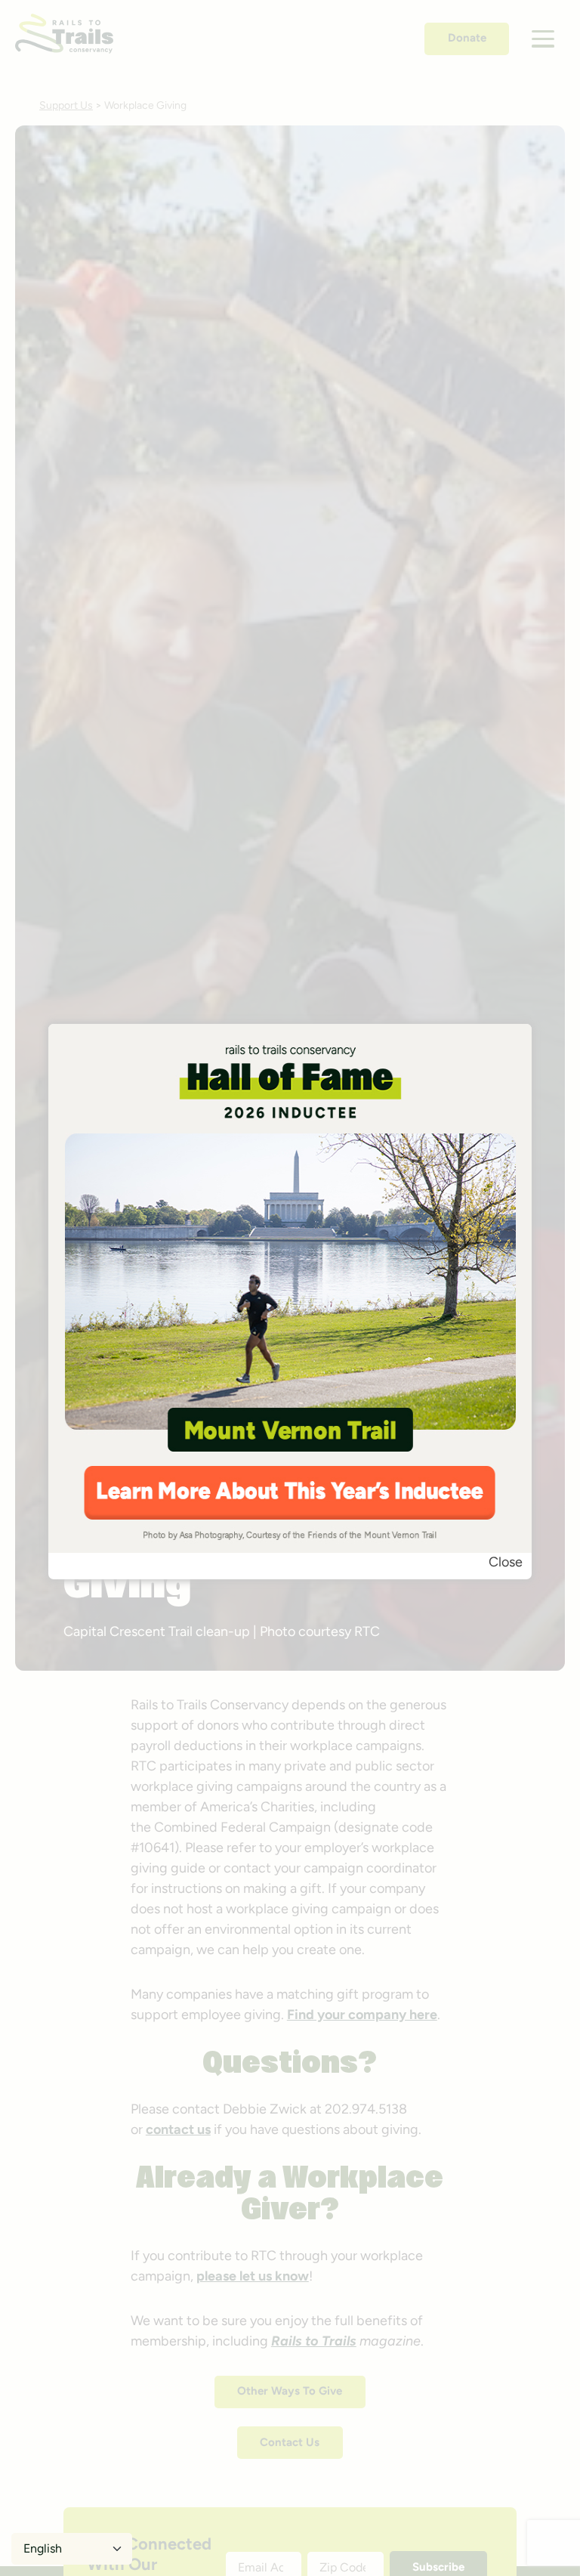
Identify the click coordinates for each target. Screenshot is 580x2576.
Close (506, 1562)
